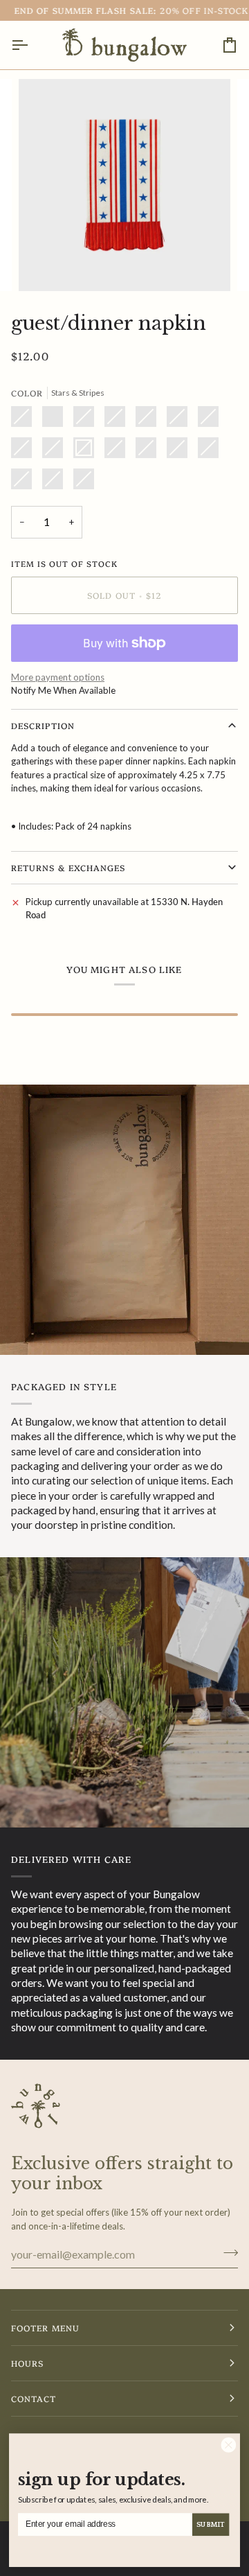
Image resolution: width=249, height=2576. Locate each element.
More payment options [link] (58, 677)
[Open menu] (32, 45)
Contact (34, 2398)
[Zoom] (45, 265)
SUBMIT (210, 2525)
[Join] (227, 2252)
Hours (27, 2363)
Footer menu (45, 2328)
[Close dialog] (229, 2445)
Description (43, 725)
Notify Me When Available (63, 690)
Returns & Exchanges (68, 867)
